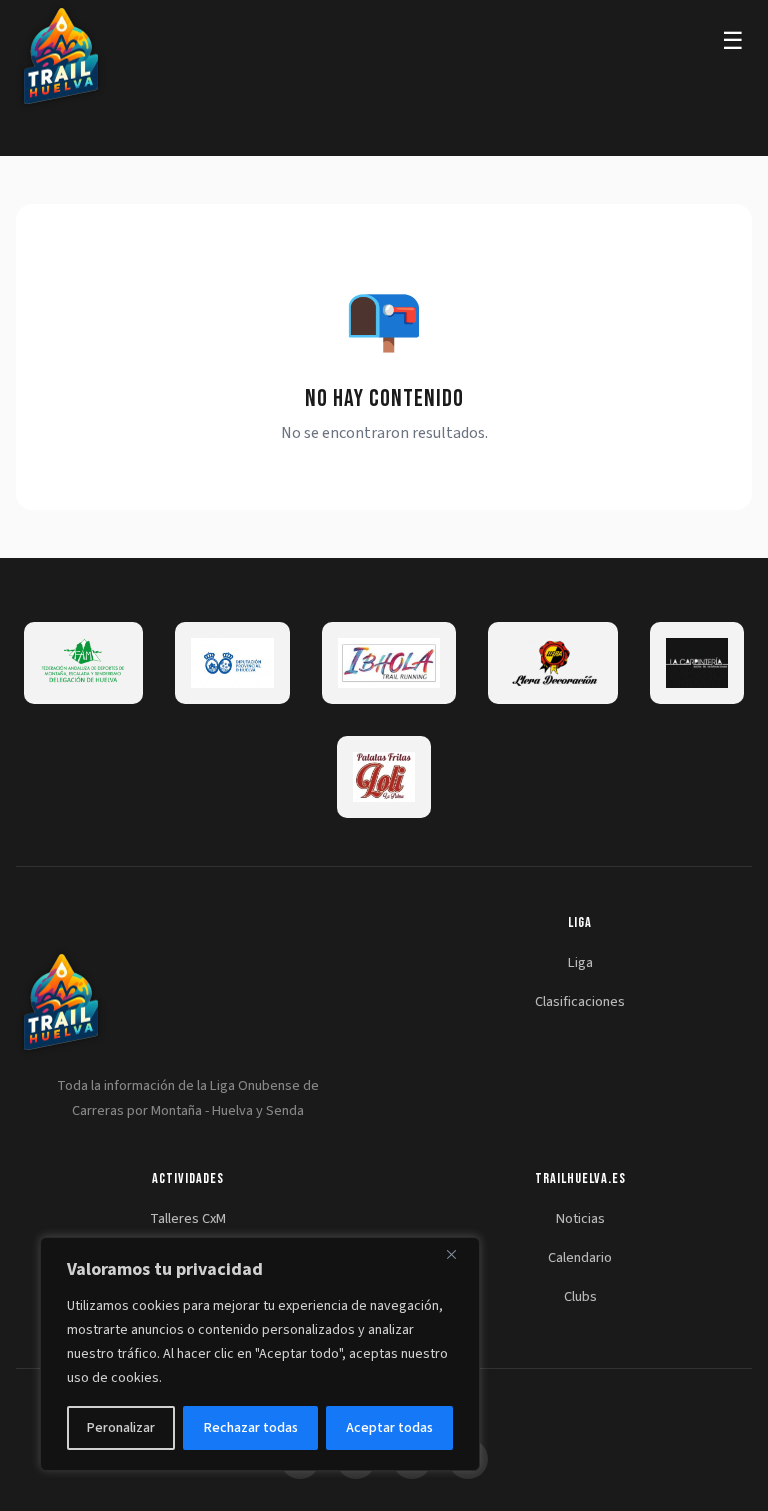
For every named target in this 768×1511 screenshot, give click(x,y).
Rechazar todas (251, 1428)
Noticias (580, 1218)
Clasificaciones (580, 1001)
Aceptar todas (389, 1428)
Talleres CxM (188, 1218)
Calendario (580, 1257)
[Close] (459, 1254)
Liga (580, 962)
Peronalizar (121, 1428)
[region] (260, 1354)
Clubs (580, 1296)
